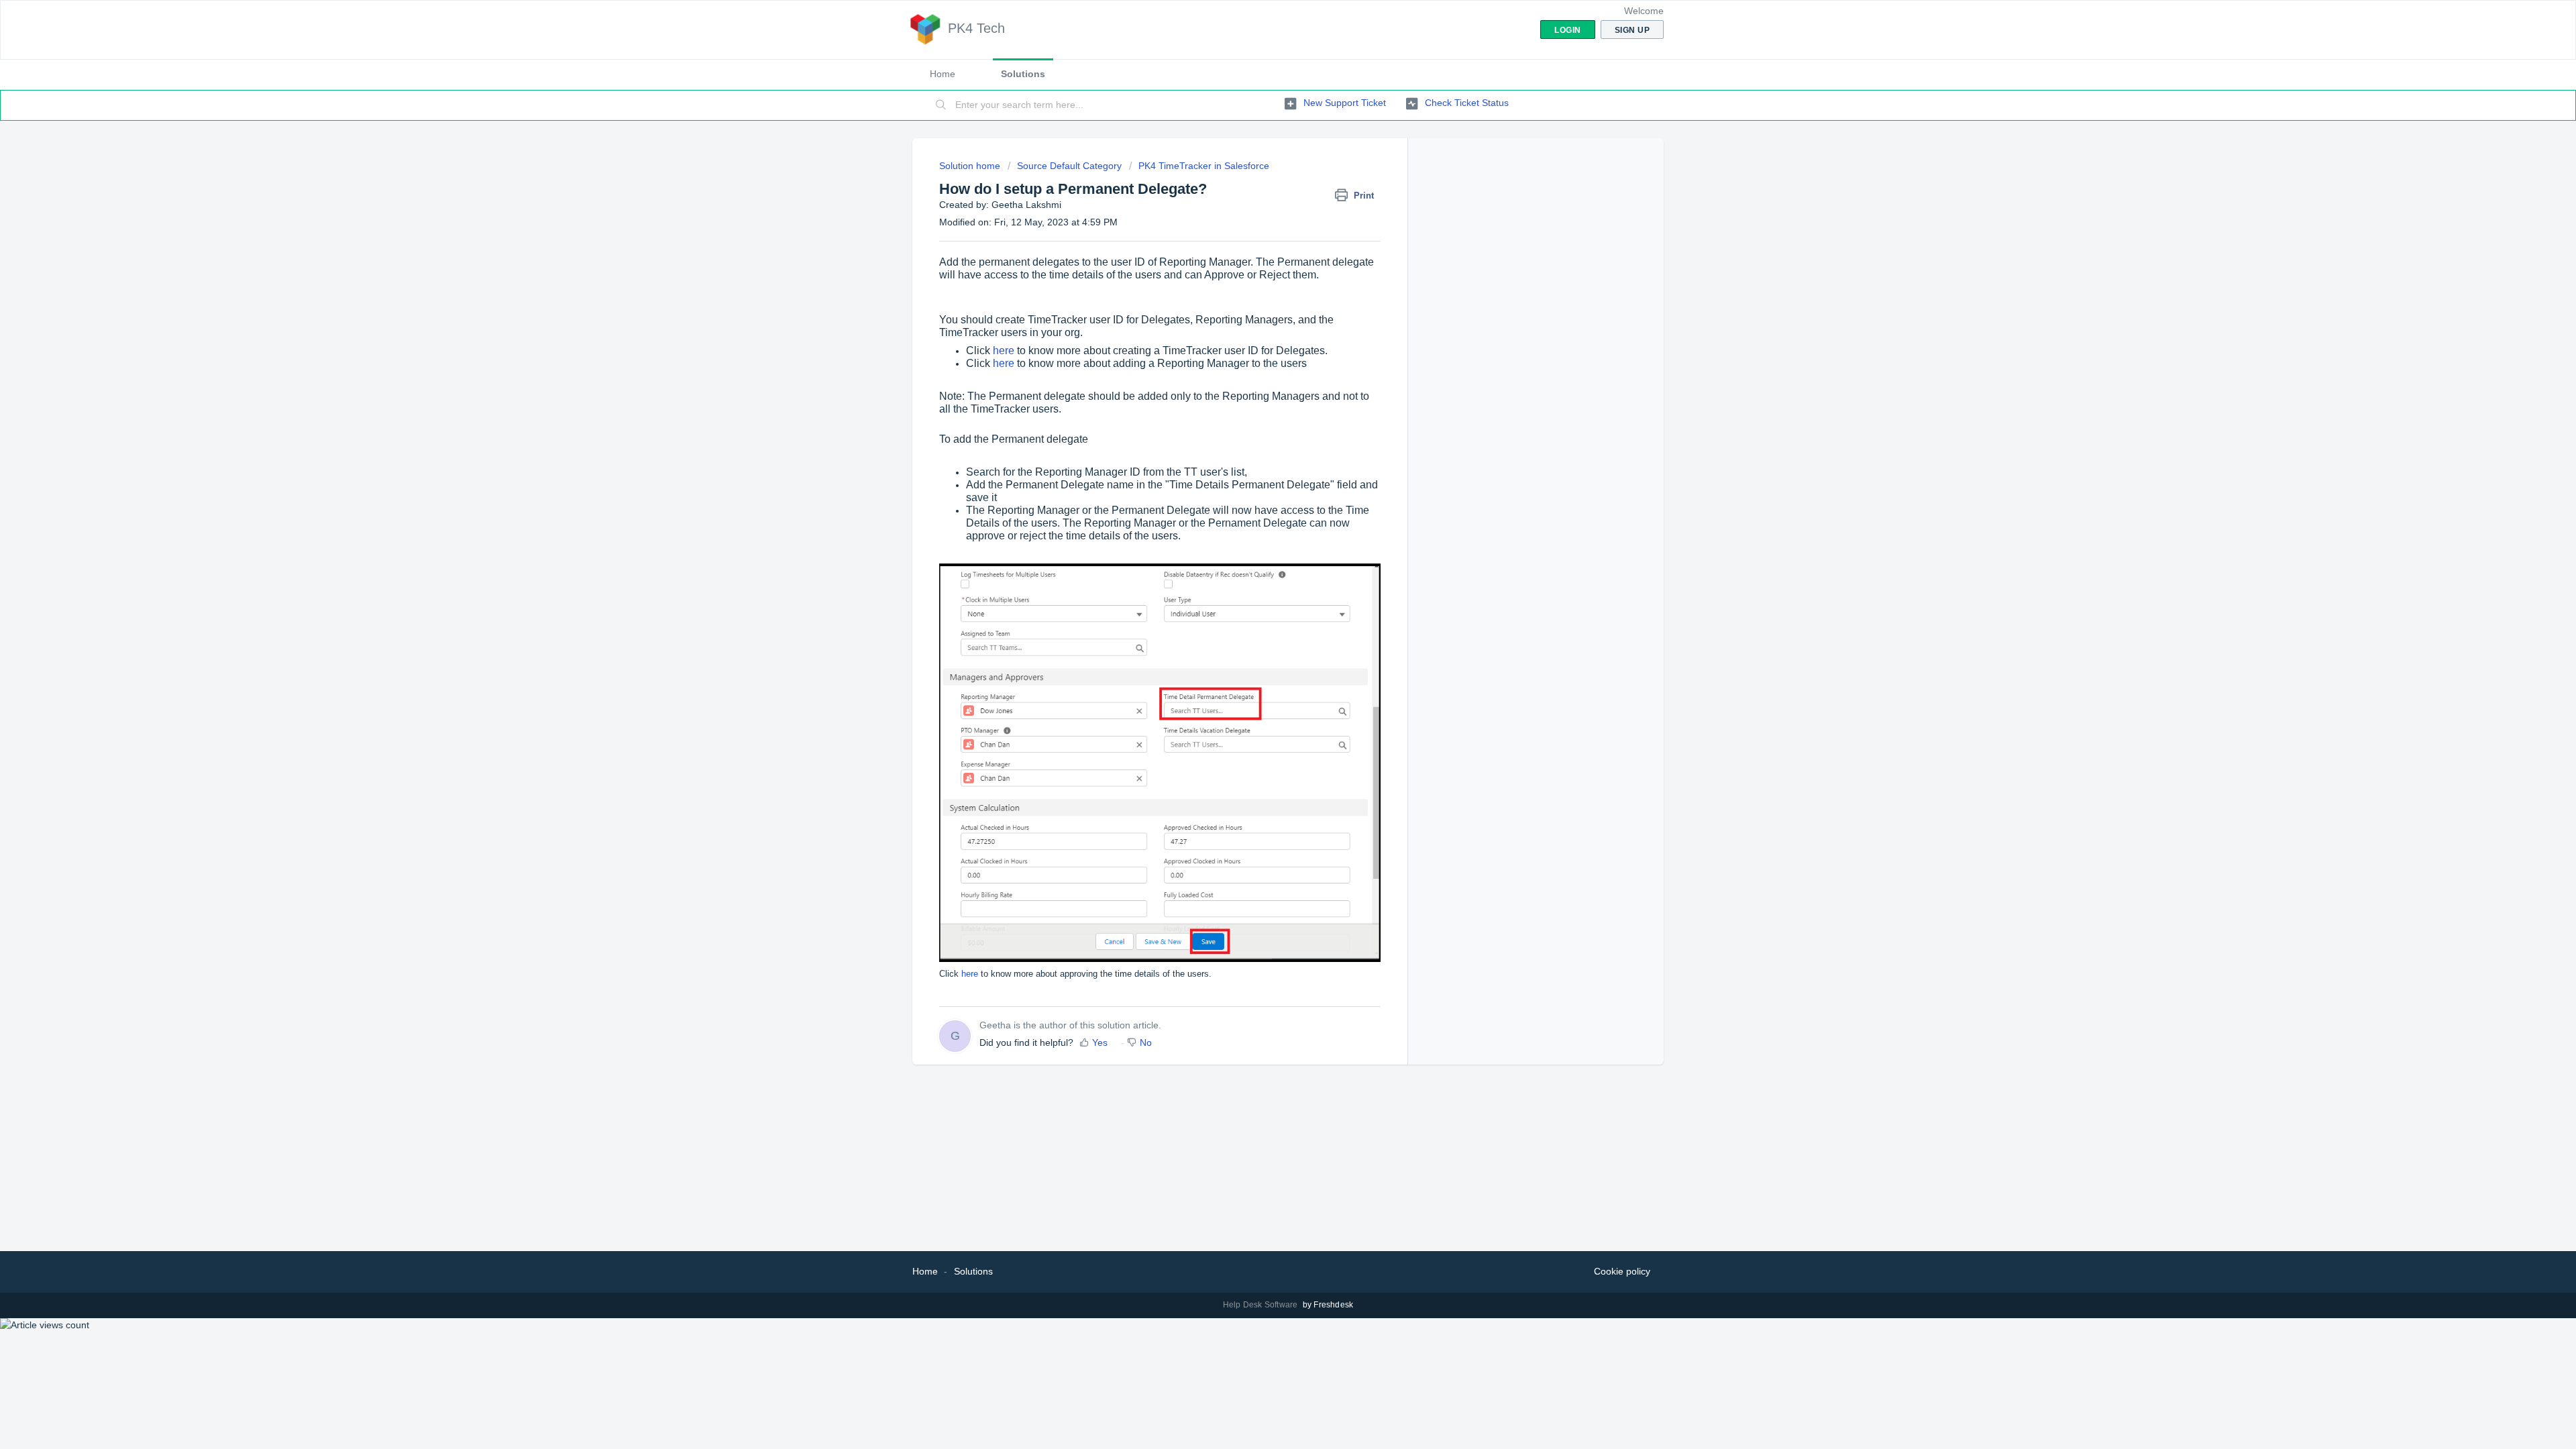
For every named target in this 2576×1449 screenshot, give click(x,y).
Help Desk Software (1262, 1305)
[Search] (941, 105)
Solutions (1023, 74)
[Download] (1263, 562)
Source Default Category (1069, 166)
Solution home (971, 166)
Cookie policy (1622, 1271)
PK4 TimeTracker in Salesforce (1204, 166)
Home (943, 74)
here (1004, 351)
